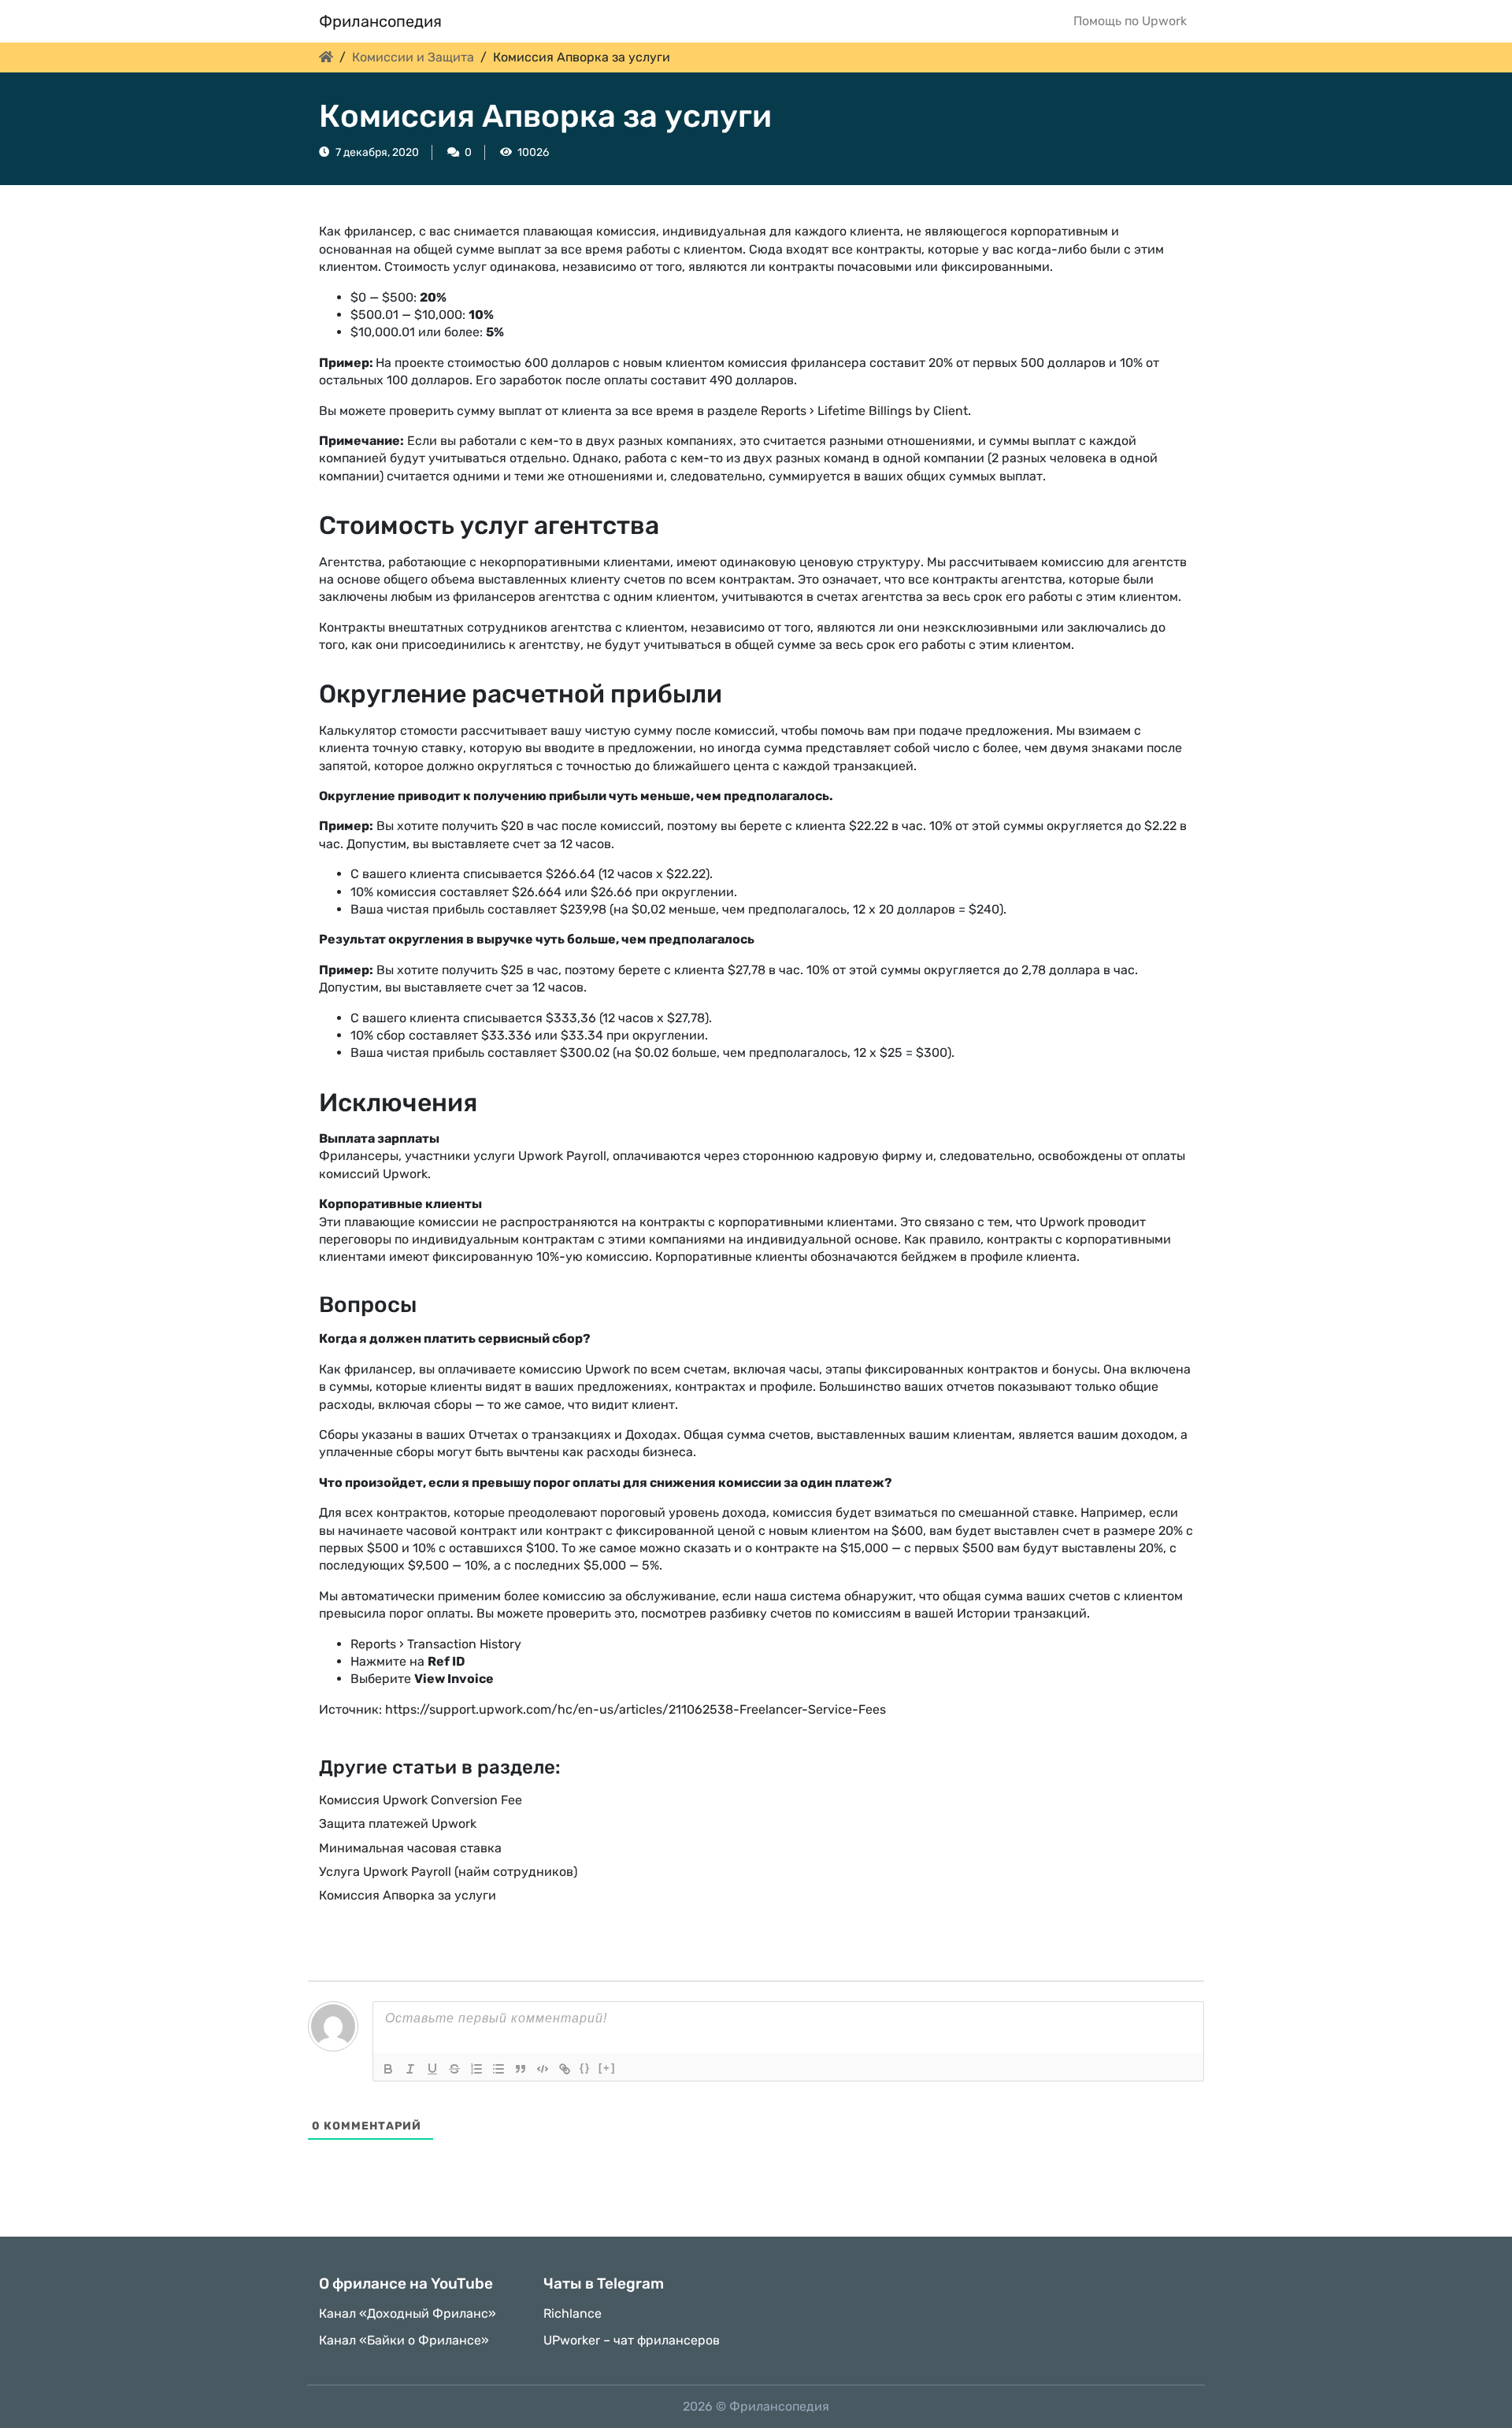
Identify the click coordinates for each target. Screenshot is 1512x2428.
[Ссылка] (565, 2069)
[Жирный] (388, 2069)
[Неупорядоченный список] (498, 2069)
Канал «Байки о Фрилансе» (404, 2340)
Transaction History (464, 1644)
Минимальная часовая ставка (410, 1848)
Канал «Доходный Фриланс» (408, 2313)
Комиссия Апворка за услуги (408, 1895)
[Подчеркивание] (432, 2069)
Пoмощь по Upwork (1130, 21)
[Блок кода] (543, 2069)
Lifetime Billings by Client (893, 411)
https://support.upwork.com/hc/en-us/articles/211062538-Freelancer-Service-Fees (636, 1709)
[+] (607, 2068)
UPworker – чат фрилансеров (632, 2340)
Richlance (573, 2313)
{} (585, 2068)
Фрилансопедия (380, 21)
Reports (784, 411)
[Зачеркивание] (454, 2069)
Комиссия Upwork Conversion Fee (421, 1800)
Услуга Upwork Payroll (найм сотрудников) (448, 1872)
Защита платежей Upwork (398, 1824)
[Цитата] (521, 2069)
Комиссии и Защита (413, 57)
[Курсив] (410, 2069)
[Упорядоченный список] (476, 2069)
